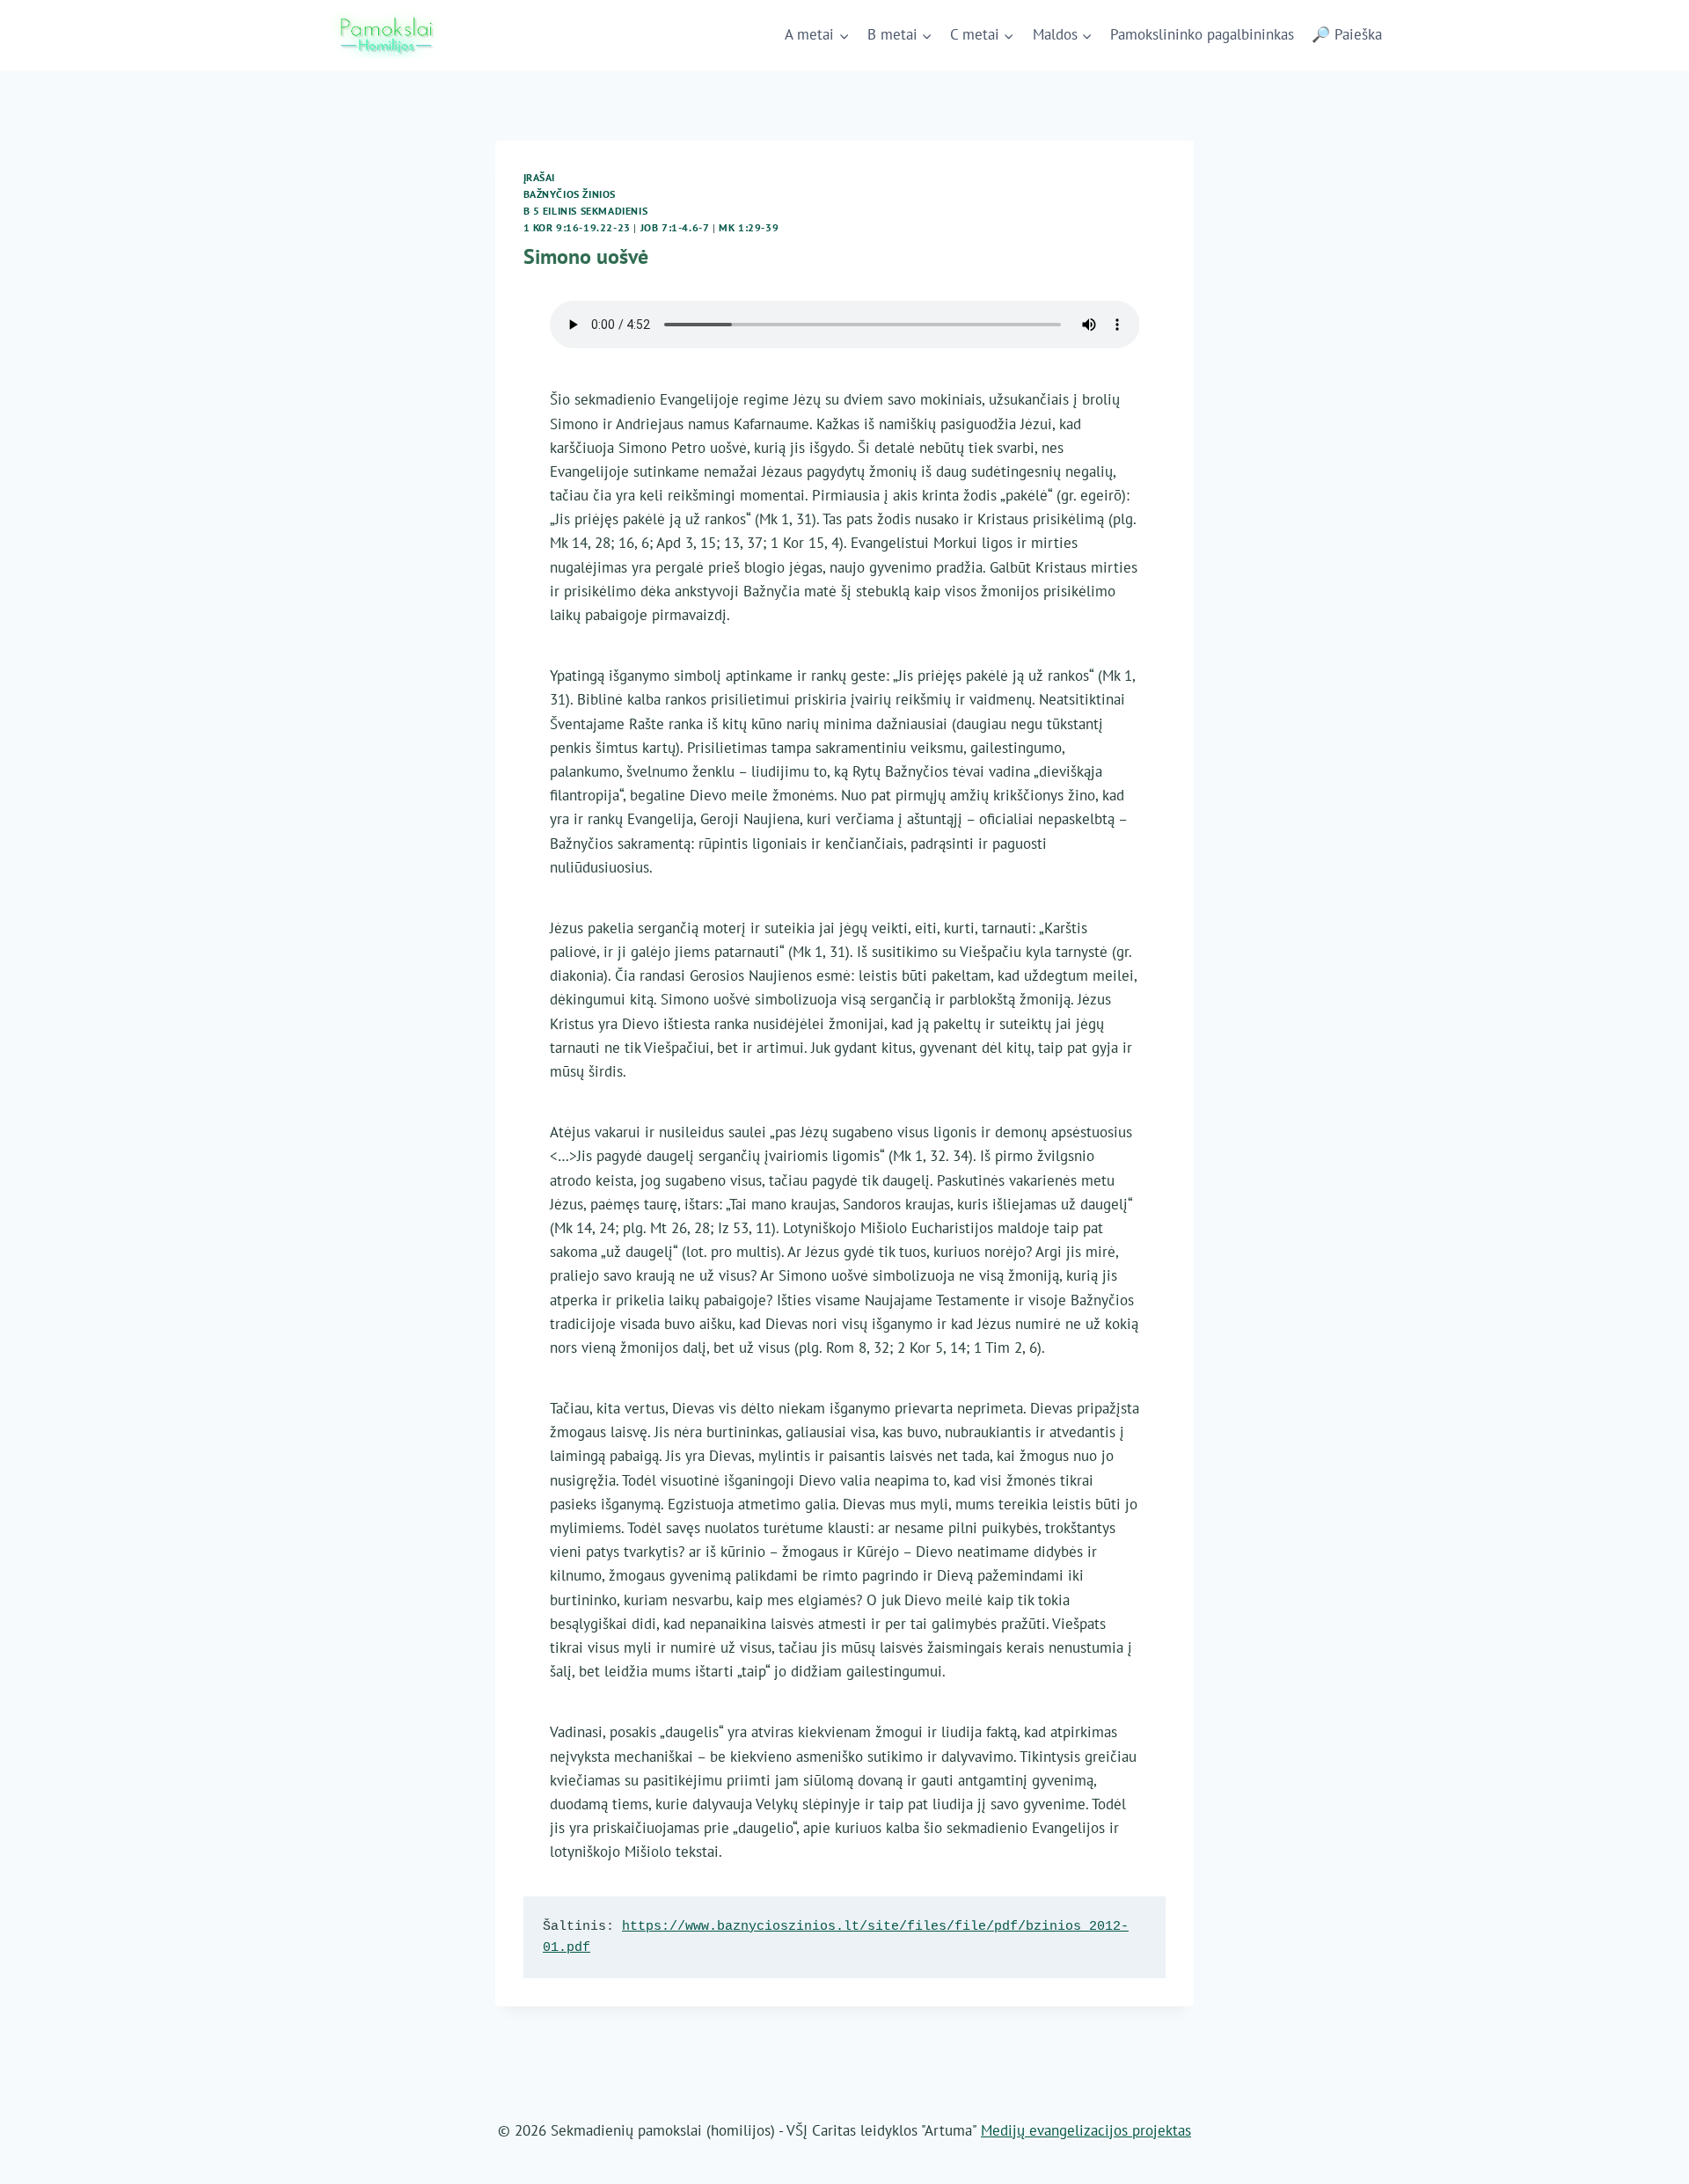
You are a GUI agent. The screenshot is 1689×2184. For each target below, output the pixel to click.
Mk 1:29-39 (749, 227)
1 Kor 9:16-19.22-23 (577, 227)
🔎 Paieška (1347, 34)
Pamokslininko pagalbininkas (1202, 34)
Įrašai (540, 177)
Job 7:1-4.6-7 (675, 227)
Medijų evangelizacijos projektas (1086, 2130)
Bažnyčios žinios (570, 194)
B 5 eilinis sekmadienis (586, 211)
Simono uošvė (586, 256)
